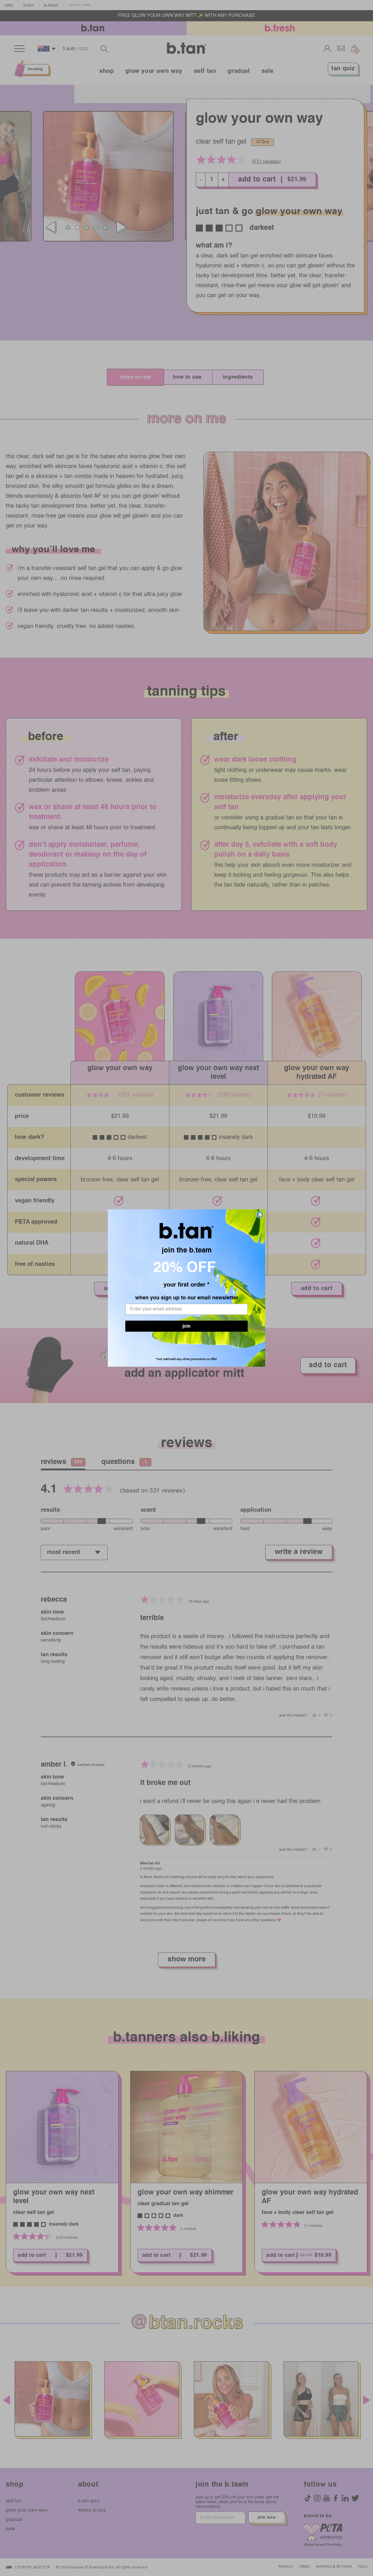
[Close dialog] (260, 1215)
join (186, 1329)
